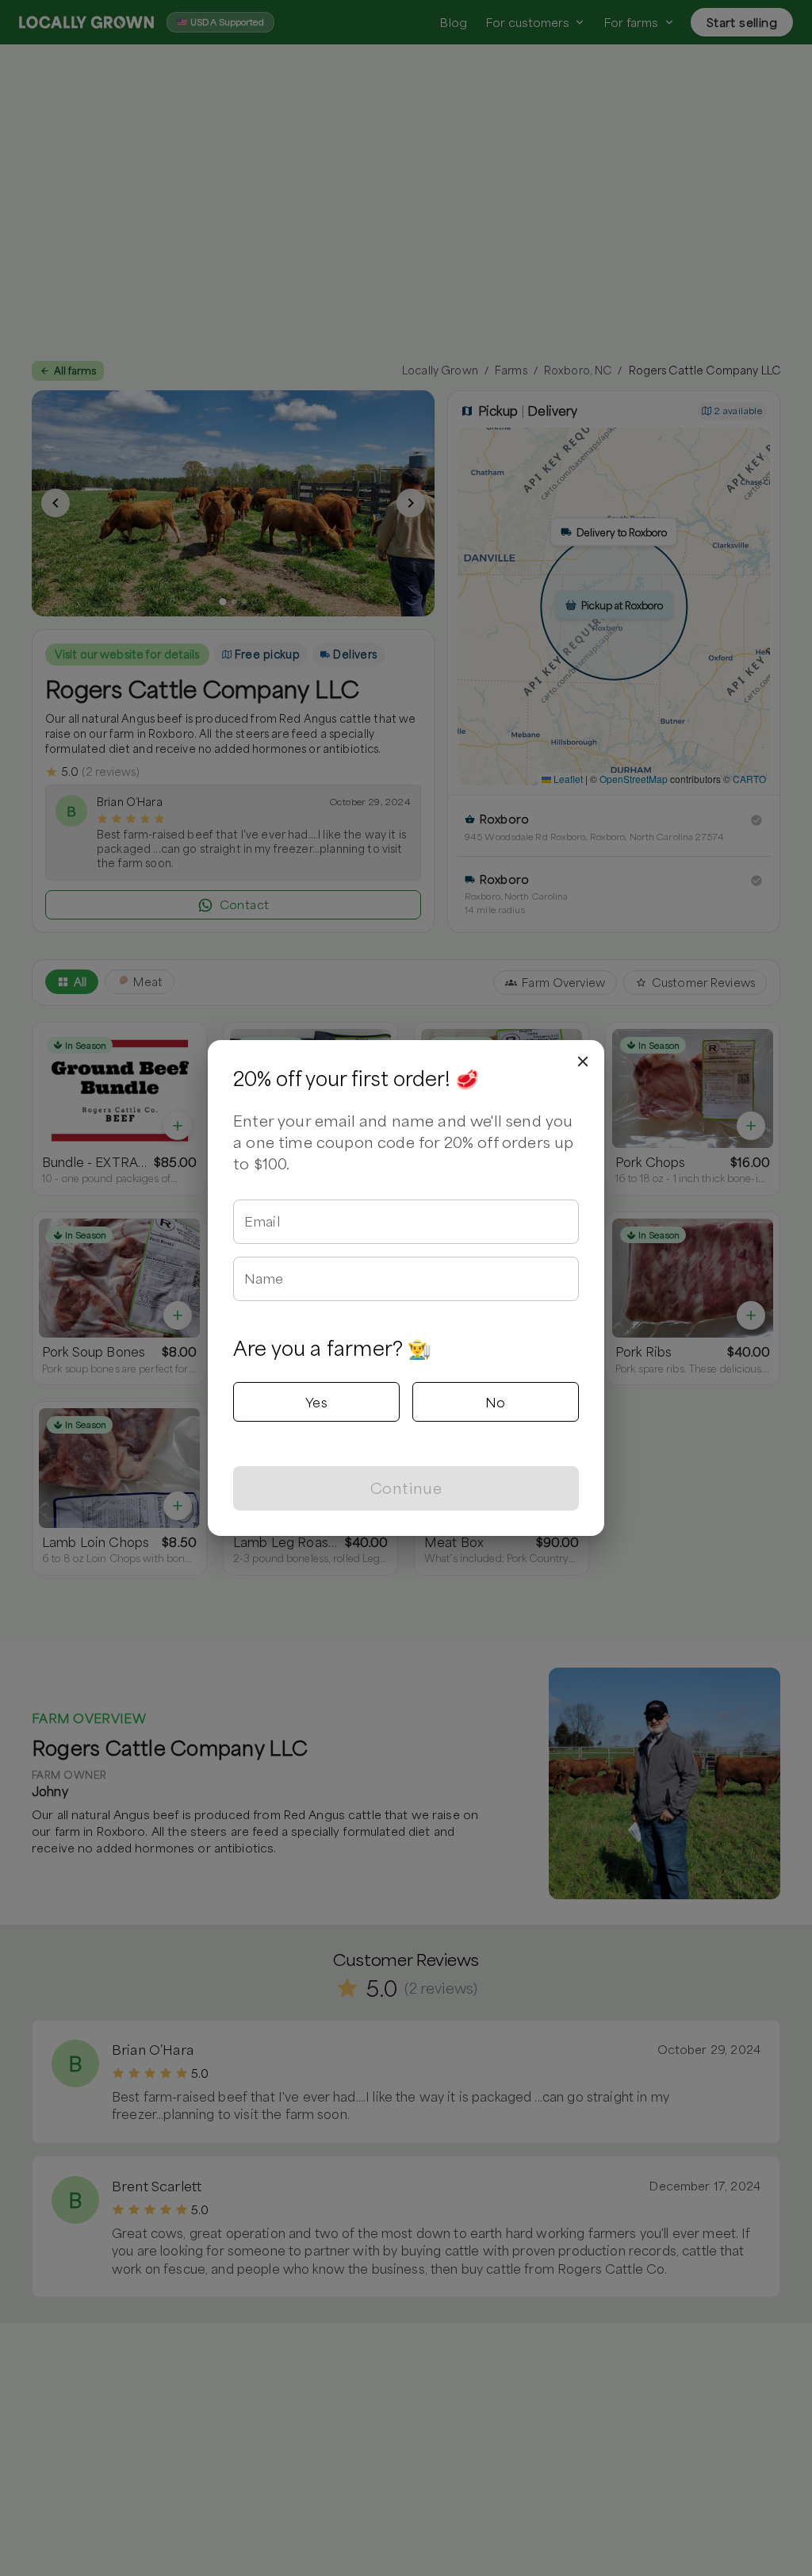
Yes (316, 1402)
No (496, 1402)
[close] (583, 1061)
